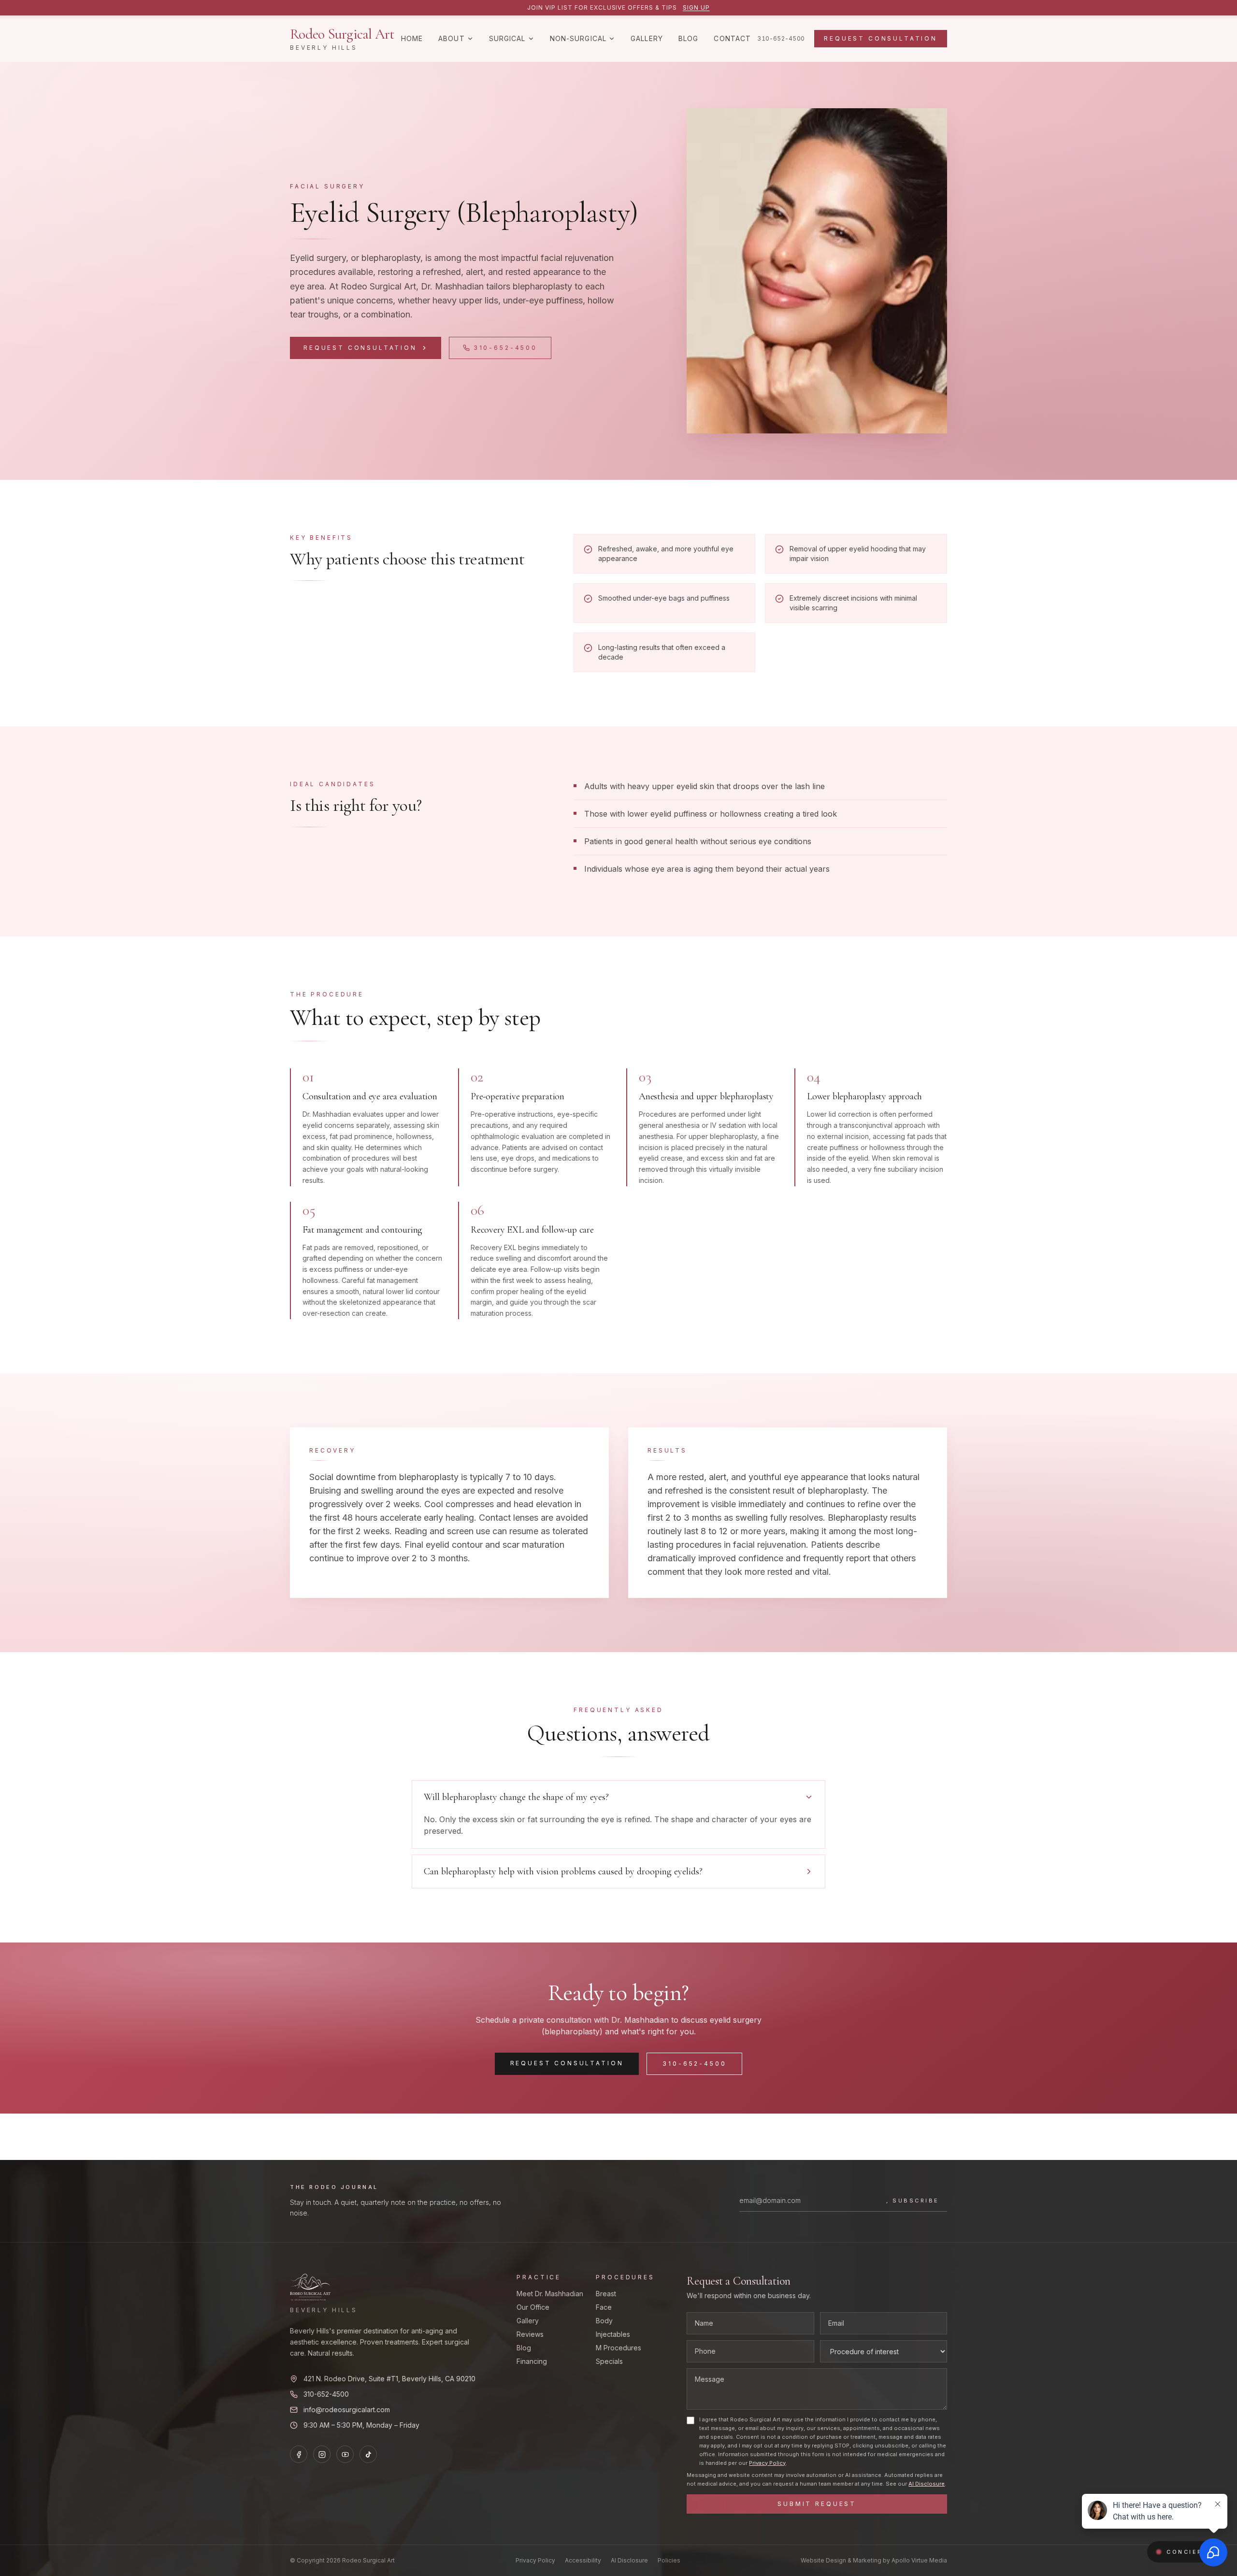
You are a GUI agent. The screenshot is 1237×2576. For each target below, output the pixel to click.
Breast (606, 2294)
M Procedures (618, 2348)
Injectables (613, 2334)
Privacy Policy (767, 2463)
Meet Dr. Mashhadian (550, 2294)
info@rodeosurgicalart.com (347, 2410)
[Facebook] (299, 2454)
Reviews (530, 2334)
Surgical (507, 38)
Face (604, 2307)
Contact (732, 38)
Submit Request (817, 2504)
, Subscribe (913, 2201)
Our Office (533, 2307)
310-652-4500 (781, 38)
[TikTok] (368, 2454)
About (452, 38)
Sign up (696, 7)
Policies (669, 2560)
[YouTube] (345, 2454)
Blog (688, 38)
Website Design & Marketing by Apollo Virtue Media (874, 2560)
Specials (609, 2361)
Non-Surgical (578, 38)
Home (412, 38)
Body (604, 2321)
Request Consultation (881, 38)
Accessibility (583, 2560)
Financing (532, 2361)
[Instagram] (322, 2454)
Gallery (647, 38)
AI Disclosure (927, 2484)
